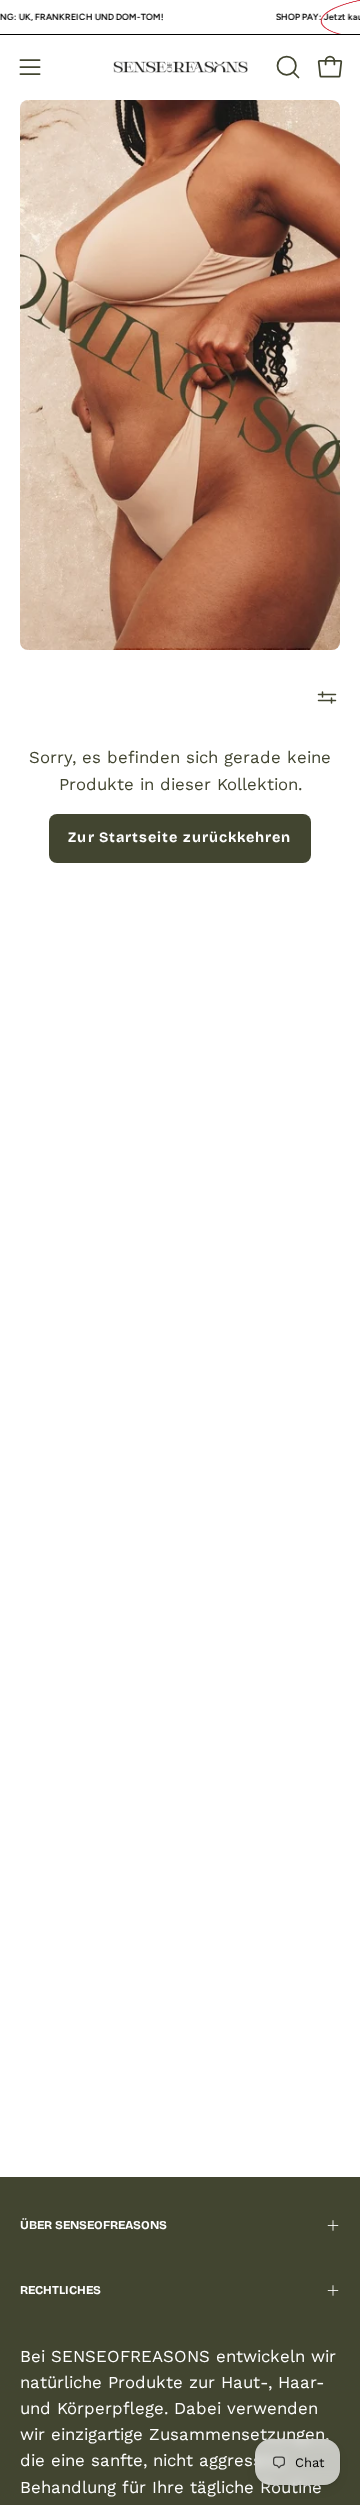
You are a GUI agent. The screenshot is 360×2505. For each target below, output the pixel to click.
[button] (286, 67)
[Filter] (327, 698)
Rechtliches (60, 2290)
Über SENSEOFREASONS (93, 2225)
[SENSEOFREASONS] (180, 67)
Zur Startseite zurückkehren (179, 837)
